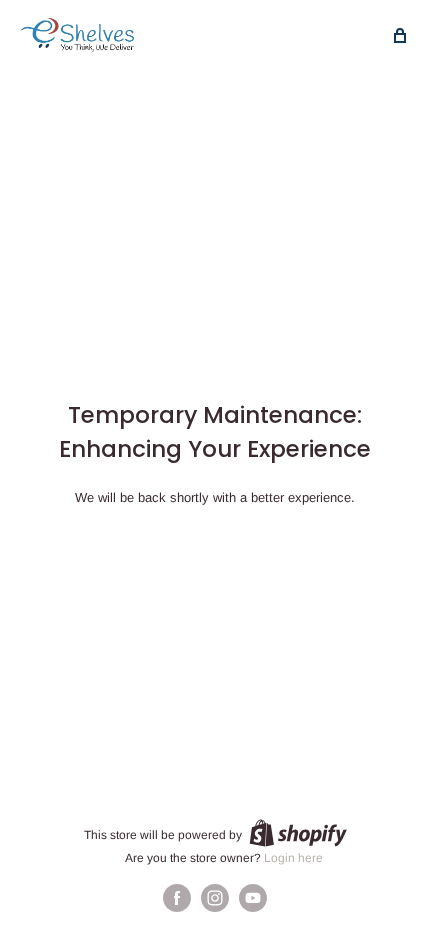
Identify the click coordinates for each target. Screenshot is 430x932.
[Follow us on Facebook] (177, 898)
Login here (293, 858)
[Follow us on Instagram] (215, 898)
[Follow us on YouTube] (253, 898)
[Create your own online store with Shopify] (298, 833)
